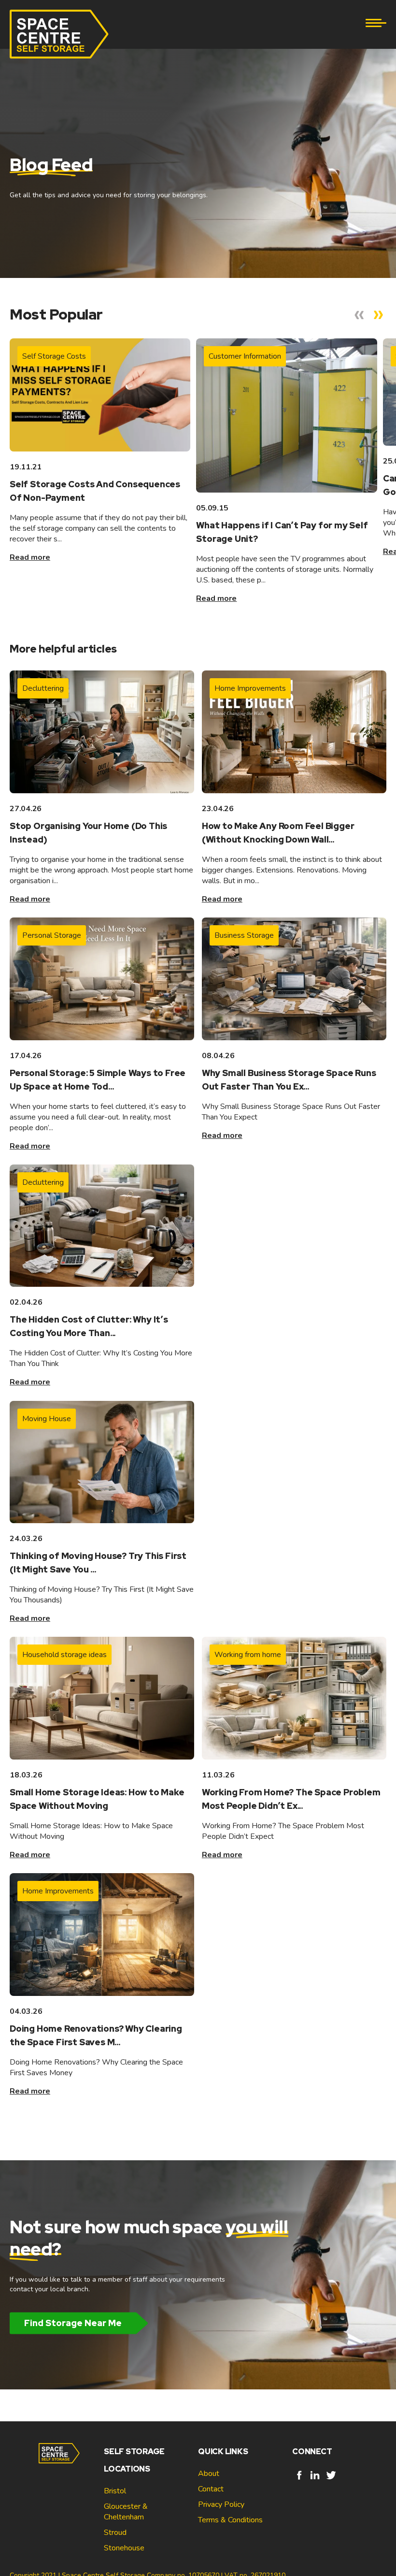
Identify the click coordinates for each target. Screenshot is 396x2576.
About (209, 2474)
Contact (211, 2489)
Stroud (115, 2532)
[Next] (379, 315)
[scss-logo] (59, 34)
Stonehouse (124, 2548)
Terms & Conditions (230, 2520)
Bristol (115, 2491)
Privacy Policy (221, 2504)
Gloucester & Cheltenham (126, 2512)
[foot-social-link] (299, 2480)
